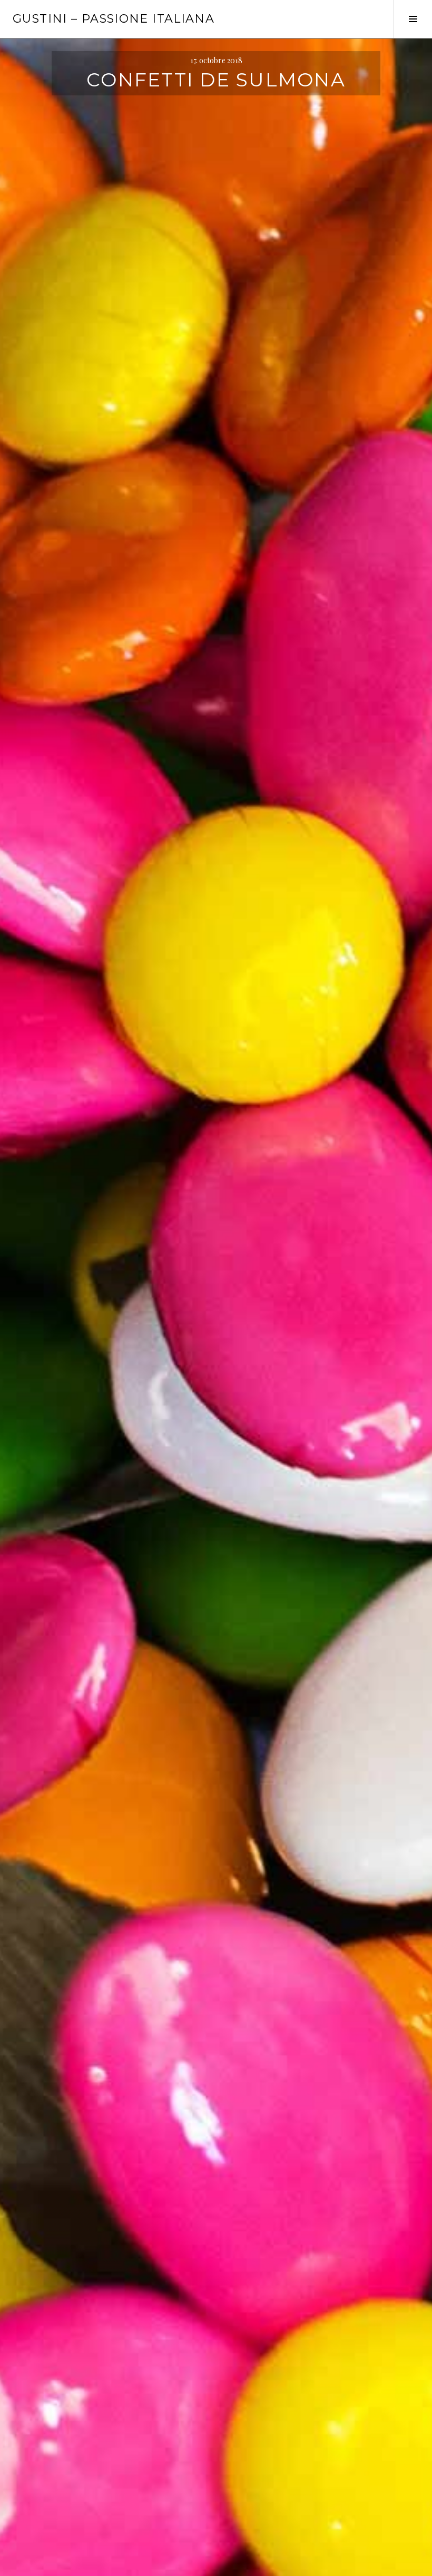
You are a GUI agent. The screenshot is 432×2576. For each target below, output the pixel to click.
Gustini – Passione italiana (114, 19)
